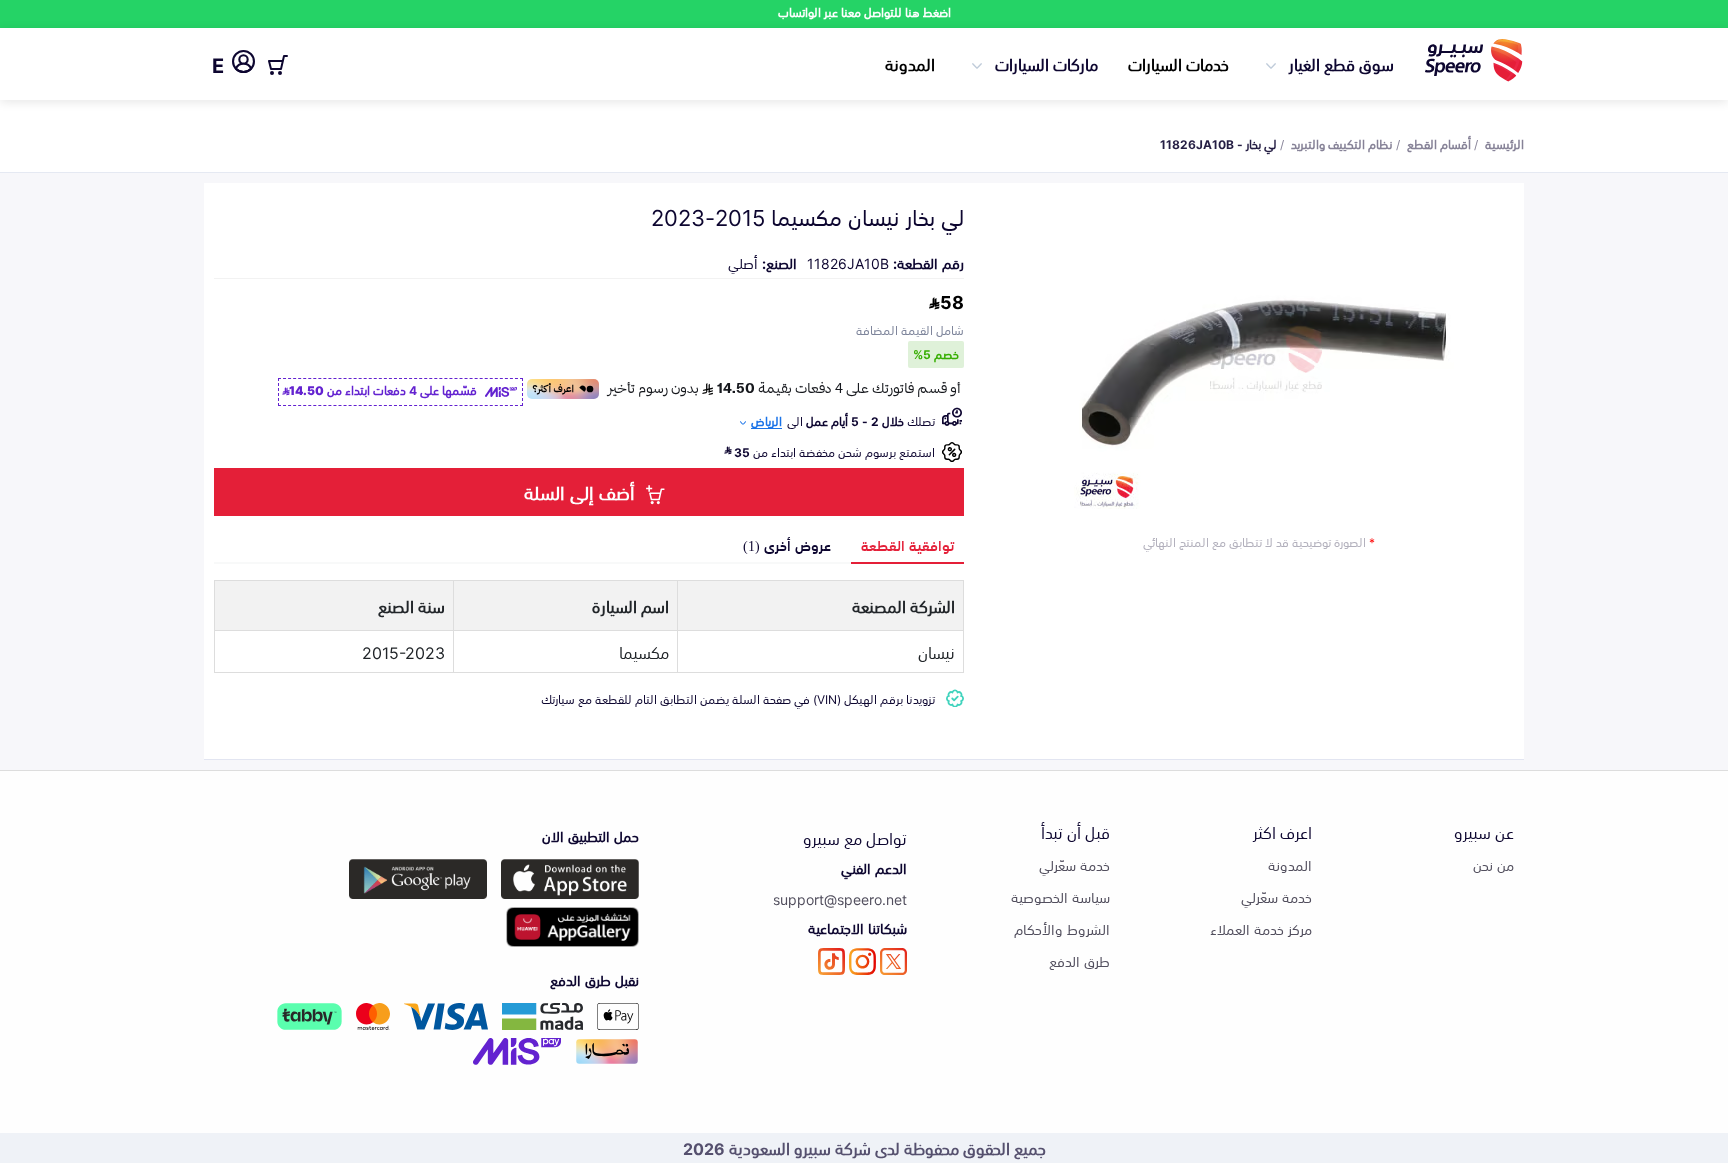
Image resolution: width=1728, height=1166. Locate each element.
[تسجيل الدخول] (243, 65)
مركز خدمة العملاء (1261, 928)
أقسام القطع (1439, 143)
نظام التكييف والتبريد (1342, 143)
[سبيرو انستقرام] (862, 961)
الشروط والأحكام (1062, 928)
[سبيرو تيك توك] (831, 961)
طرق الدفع (1079, 960)
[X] (893, 961)
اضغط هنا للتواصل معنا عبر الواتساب (864, 11)
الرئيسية (1504, 143)
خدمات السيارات (1178, 63)
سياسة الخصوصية (1060, 896)
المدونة (910, 63)
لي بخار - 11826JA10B (1218, 143)
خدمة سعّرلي (1276, 896)
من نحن (1493, 864)
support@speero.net (840, 898)
